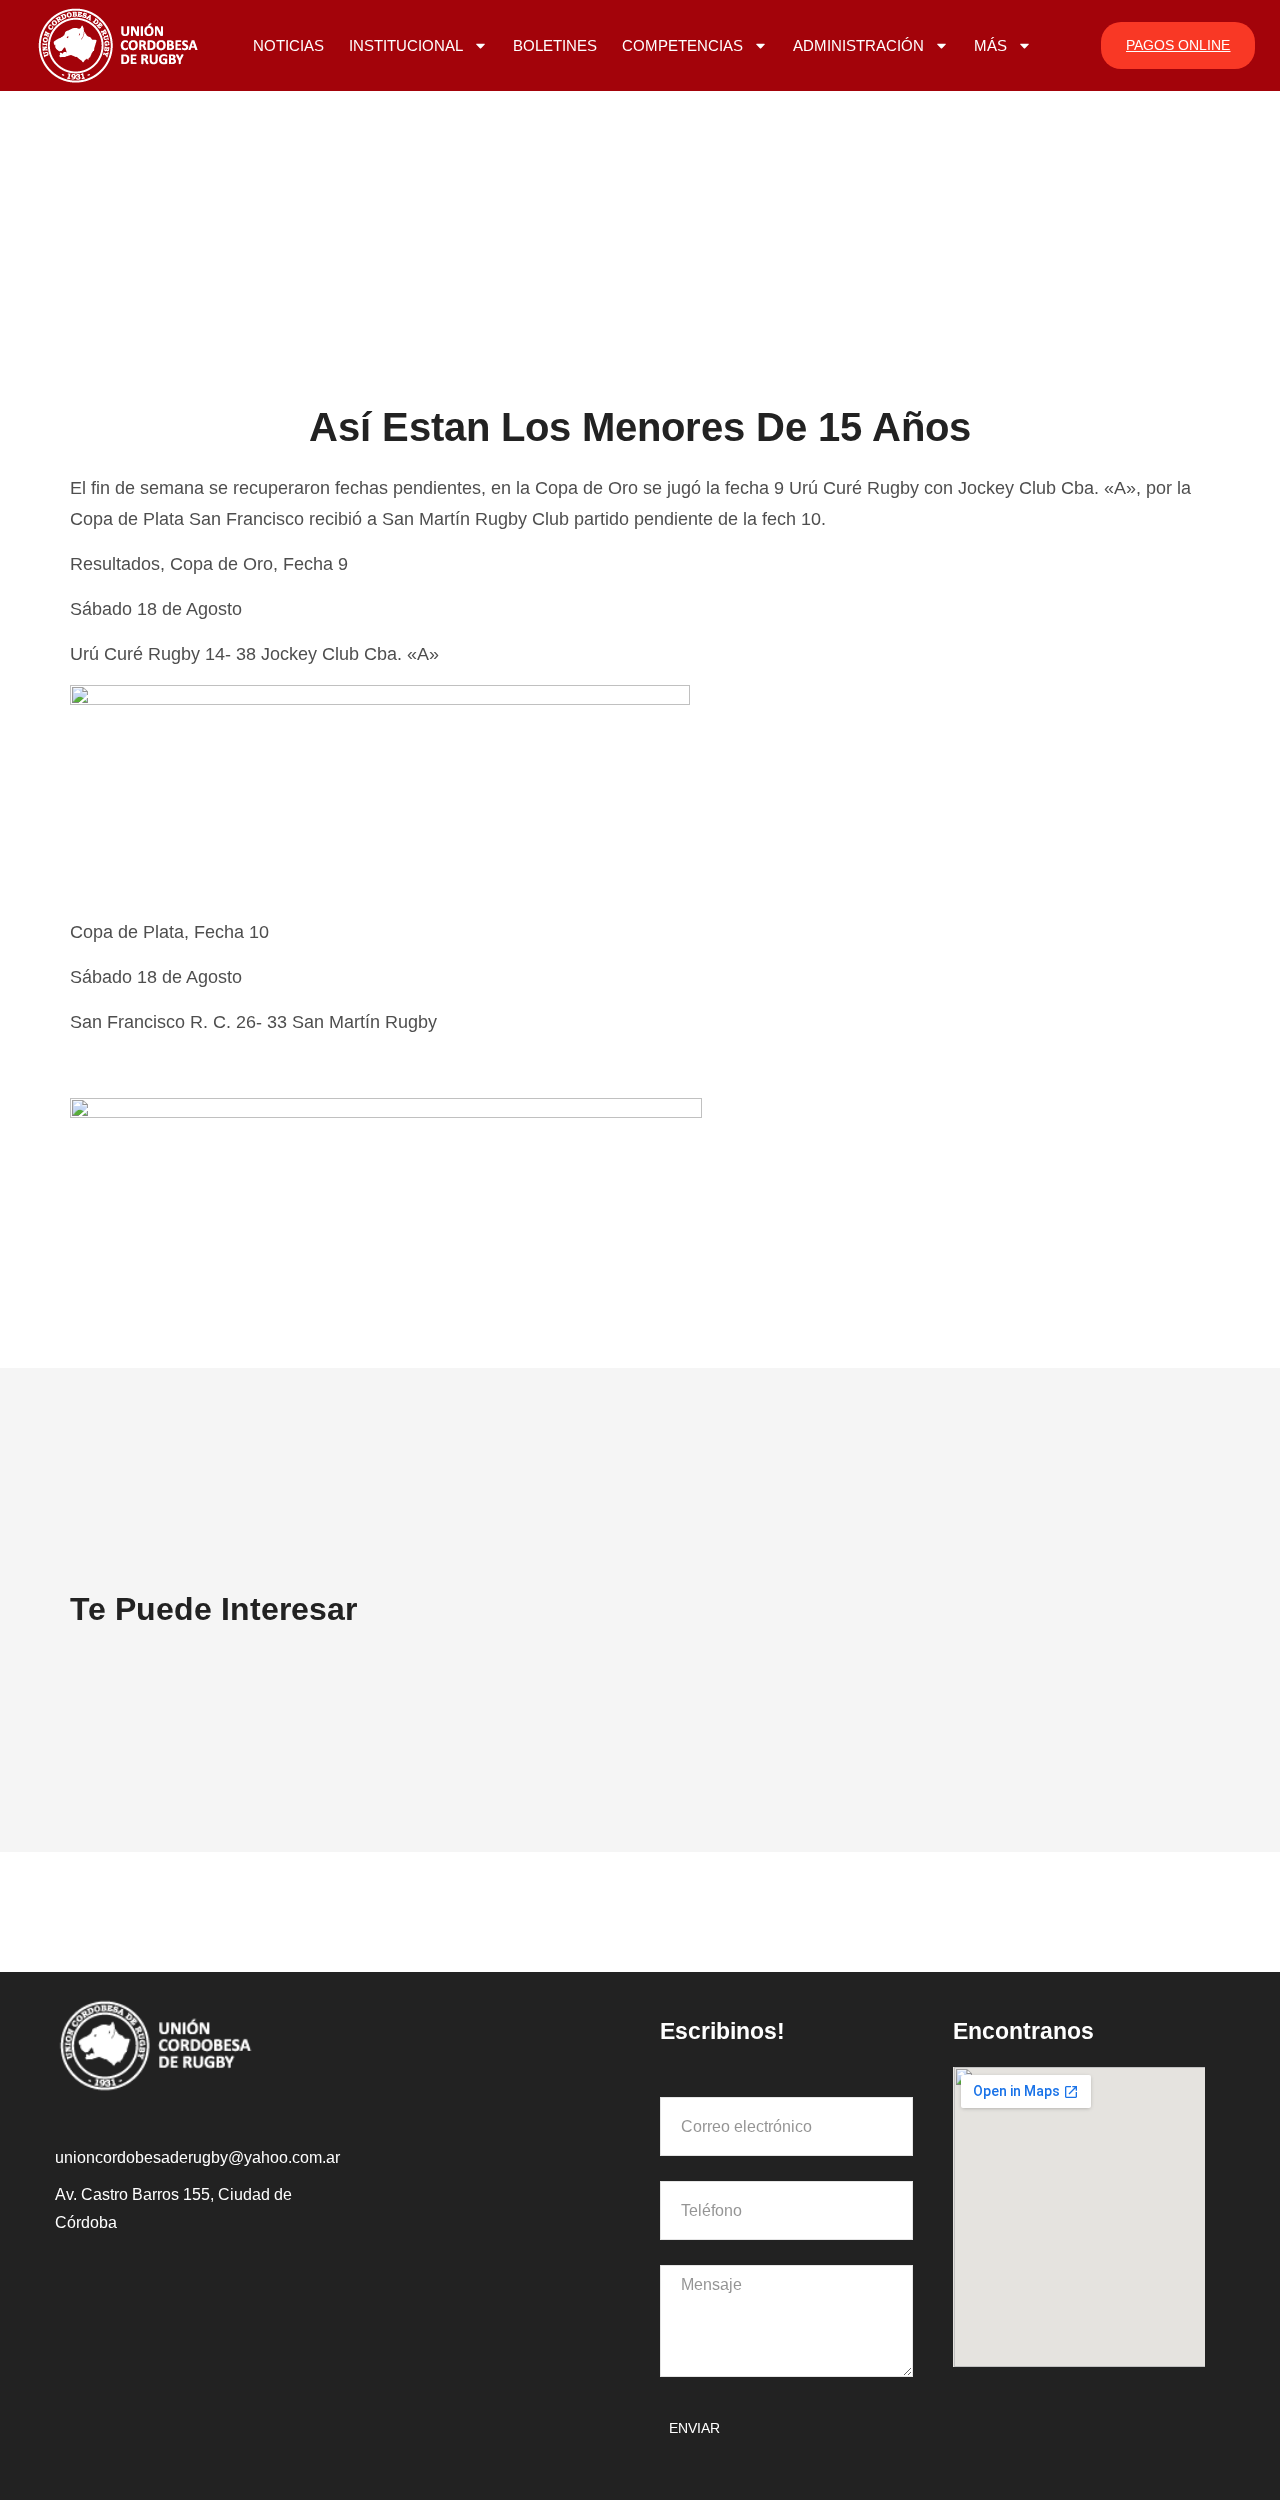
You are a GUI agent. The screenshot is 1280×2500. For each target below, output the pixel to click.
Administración (858, 45)
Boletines (555, 45)
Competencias (682, 45)
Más (990, 45)
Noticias (288, 45)
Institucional (406, 45)
